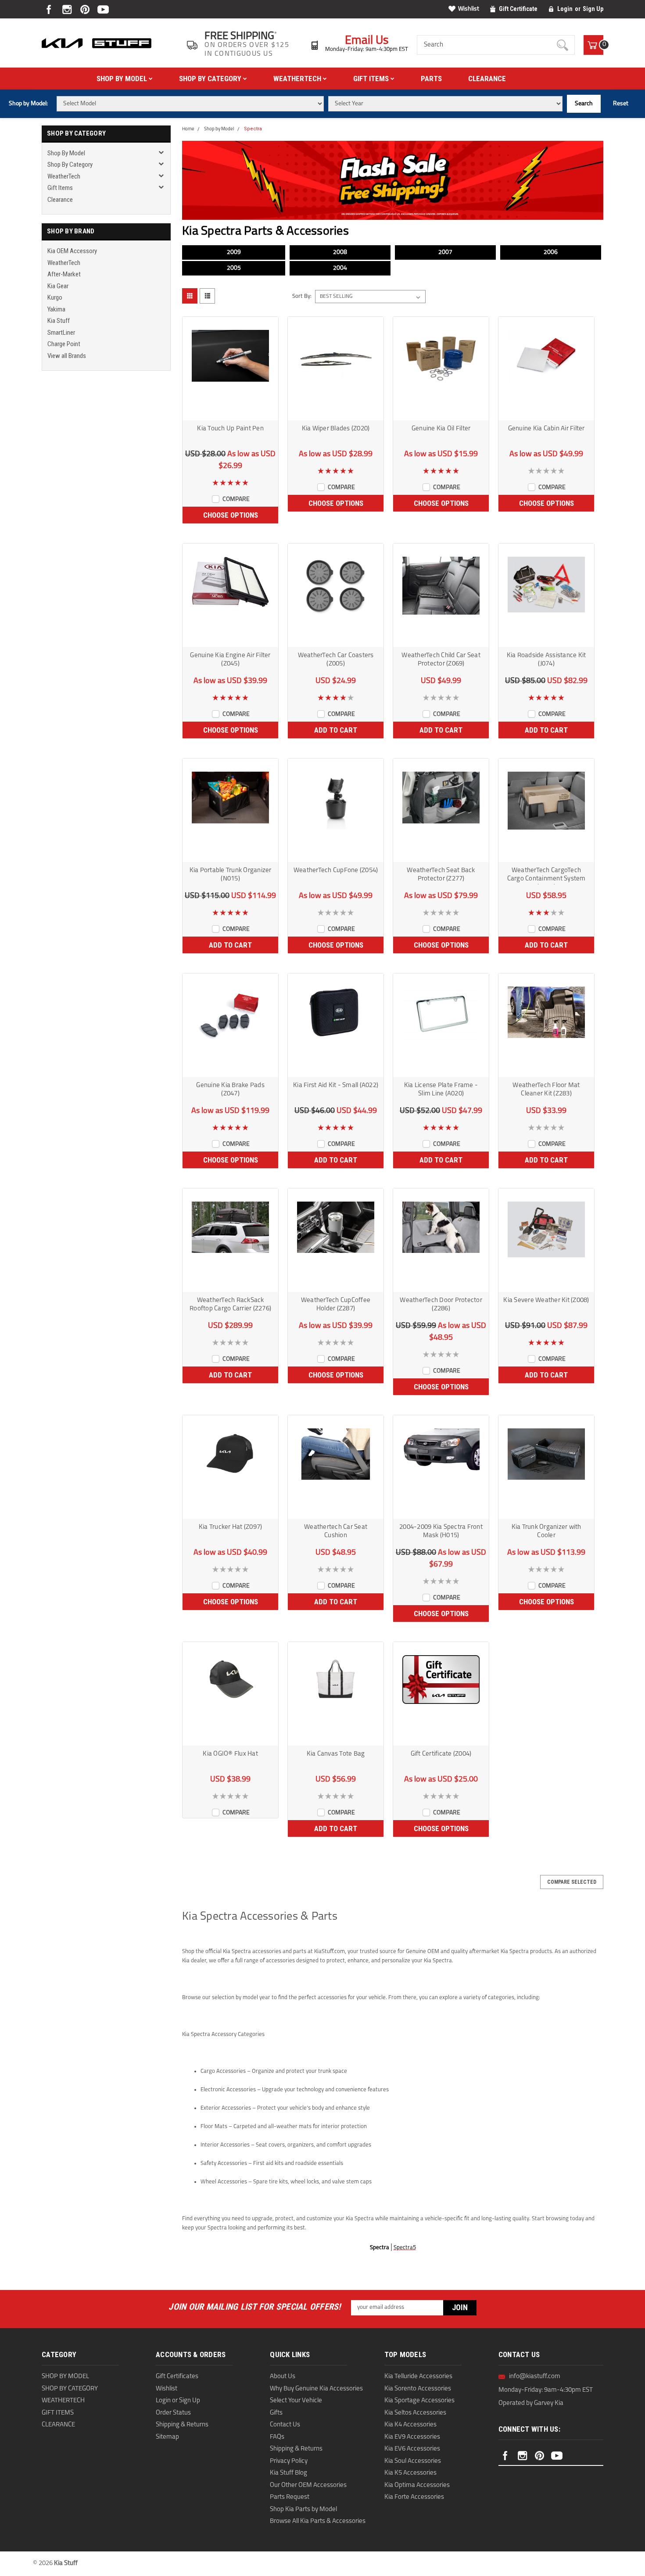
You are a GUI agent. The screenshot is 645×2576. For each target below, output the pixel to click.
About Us (283, 2377)
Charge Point (64, 344)
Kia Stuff (59, 321)
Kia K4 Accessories (410, 2425)
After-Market (64, 274)
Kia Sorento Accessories (418, 2389)
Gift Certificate (518, 9)
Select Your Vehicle (296, 2401)
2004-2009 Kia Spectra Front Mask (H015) (441, 1531)
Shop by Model (123, 79)
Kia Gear (58, 286)
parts (431, 79)
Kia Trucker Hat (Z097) (231, 1527)
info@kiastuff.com (535, 2377)
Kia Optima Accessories (417, 2485)
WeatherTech (298, 79)
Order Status (173, 2413)
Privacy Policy (289, 2461)
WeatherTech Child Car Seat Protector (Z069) (441, 660)
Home (188, 129)
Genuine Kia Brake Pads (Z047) (230, 1090)
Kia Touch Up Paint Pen (230, 429)
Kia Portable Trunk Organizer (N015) (231, 875)
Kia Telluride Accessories (418, 2377)
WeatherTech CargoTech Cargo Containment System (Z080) (546, 876)
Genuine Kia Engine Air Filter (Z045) (230, 660)
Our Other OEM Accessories (308, 2485)
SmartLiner (61, 333)
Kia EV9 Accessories (412, 2437)
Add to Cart (336, 730)
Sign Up (593, 9)
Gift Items (372, 79)
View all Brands (67, 356)
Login (565, 9)
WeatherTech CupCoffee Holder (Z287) (336, 1305)
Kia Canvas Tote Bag (336, 1754)
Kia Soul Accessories (413, 2461)
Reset (621, 104)
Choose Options (231, 515)
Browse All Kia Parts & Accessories (318, 2521)
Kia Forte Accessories (414, 2497)
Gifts (276, 2413)
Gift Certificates (177, 2377)
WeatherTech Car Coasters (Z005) (336, 660)
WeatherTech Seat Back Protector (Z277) (441, 875)
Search (584, 104)
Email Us (367, 41)
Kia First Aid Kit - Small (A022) (336, 1086)
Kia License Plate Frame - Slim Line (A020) (441, 1090)
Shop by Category (211, 79)
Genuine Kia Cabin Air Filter (546, 429)
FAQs (277, 2437)
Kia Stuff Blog (288, 2473)
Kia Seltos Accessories (415, 2413)
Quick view (230, 412)
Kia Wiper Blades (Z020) (336, 429)
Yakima (56, 309)
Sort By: (302, 296)
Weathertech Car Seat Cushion (336, 1531)
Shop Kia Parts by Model (303, 2510)
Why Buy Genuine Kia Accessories (316, 2389)
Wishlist (469, 9)
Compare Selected (572, 1882)
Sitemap (167, 2437)
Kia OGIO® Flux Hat (230, 1754)
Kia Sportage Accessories (419, 2401)
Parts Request (290, 2497)
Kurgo (55, 297)
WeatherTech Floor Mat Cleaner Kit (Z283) (546, 1090)
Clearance (487, 79)
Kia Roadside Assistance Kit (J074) (546, 660)
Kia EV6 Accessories (412, 2449)
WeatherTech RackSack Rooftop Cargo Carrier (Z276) (230, 1305)
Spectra (253, 129)
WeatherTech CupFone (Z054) (336, 871)
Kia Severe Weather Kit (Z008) (546, 1301)
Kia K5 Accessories (410, 2473)
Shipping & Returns (182, 2425)
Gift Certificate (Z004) (441, 1754)
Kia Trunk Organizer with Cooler (546, 1531)
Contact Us (285, 2425)
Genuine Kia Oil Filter (441, 429)
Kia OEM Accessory (72, 251)
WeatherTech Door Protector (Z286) (441, 1305)
